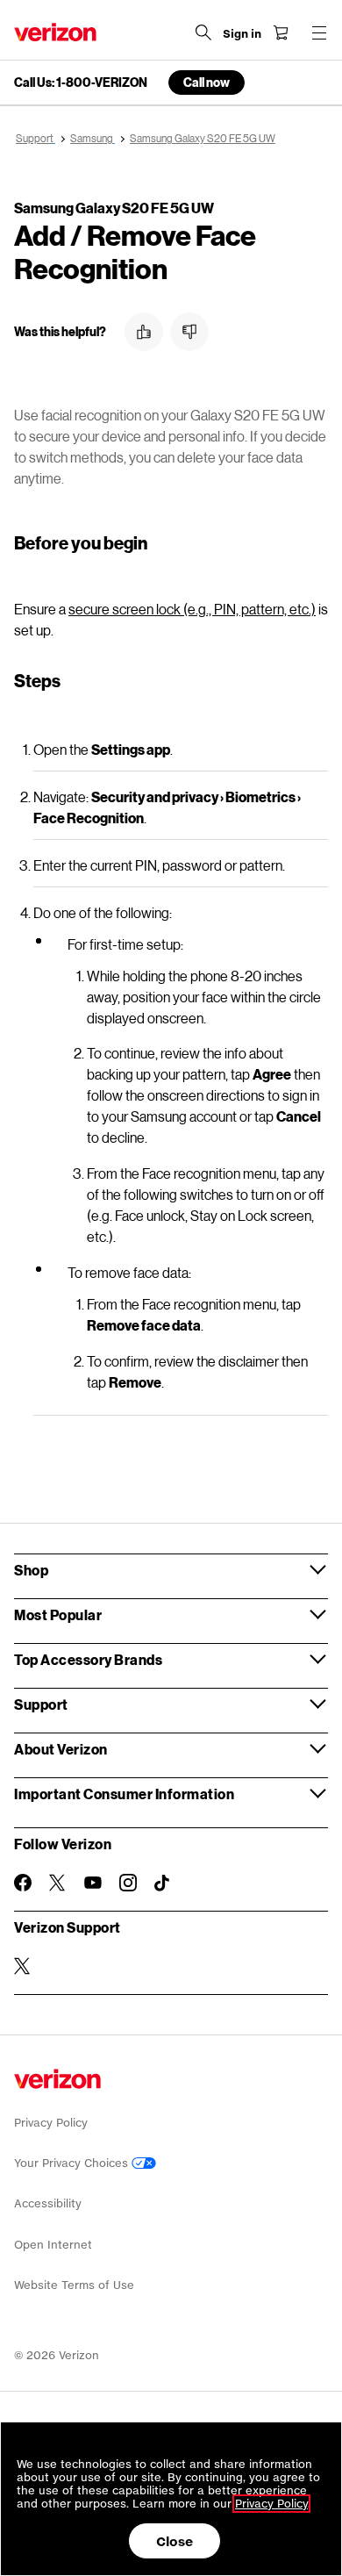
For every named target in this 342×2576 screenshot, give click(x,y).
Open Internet (53, 2245)
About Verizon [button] (61, 1749)
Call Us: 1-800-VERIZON (81, 83)
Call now (207, 82)
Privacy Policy (51, 2123)
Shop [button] (31, 1570)
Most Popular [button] (58, 1614)
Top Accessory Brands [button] (88, 1659)
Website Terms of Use (74, 2285)
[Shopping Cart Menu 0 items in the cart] (281, 32)
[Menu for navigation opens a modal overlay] (319, 32)
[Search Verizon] (203, 32)
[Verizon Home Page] (55, 32)
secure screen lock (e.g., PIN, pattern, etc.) (192, 609)
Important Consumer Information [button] (124, 1794)
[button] (144, 332)
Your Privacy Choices (73, 2163)
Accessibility (48, 2203)
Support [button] (41, 1704)
